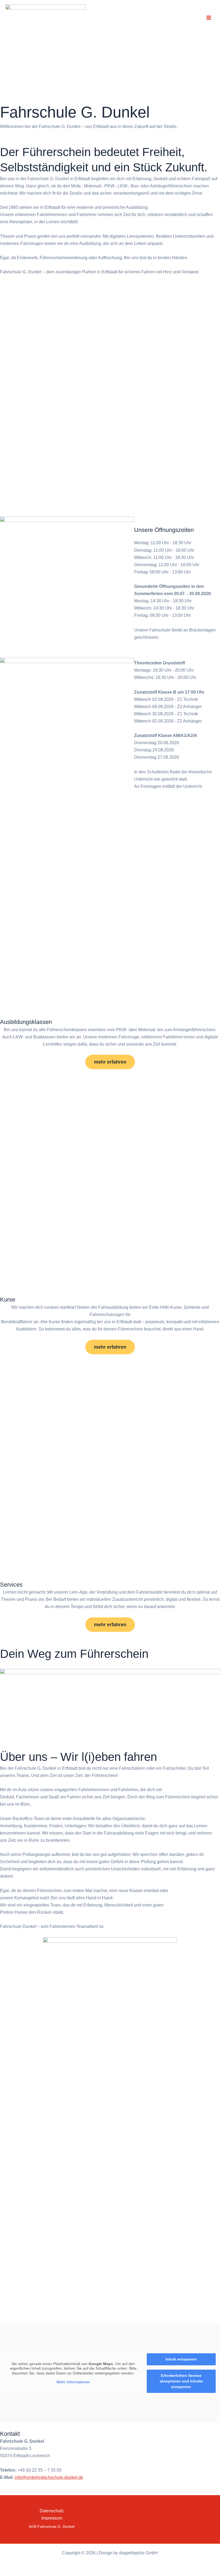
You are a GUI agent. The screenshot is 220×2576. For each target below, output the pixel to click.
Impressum (52, 2518)
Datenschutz (52, 2511)
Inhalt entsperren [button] (181, 2359)
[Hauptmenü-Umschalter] (209, 18)
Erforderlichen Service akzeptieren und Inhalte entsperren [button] (181, 2381)
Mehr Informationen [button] (73, 2382)
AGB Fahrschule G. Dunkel (52, 2527)
